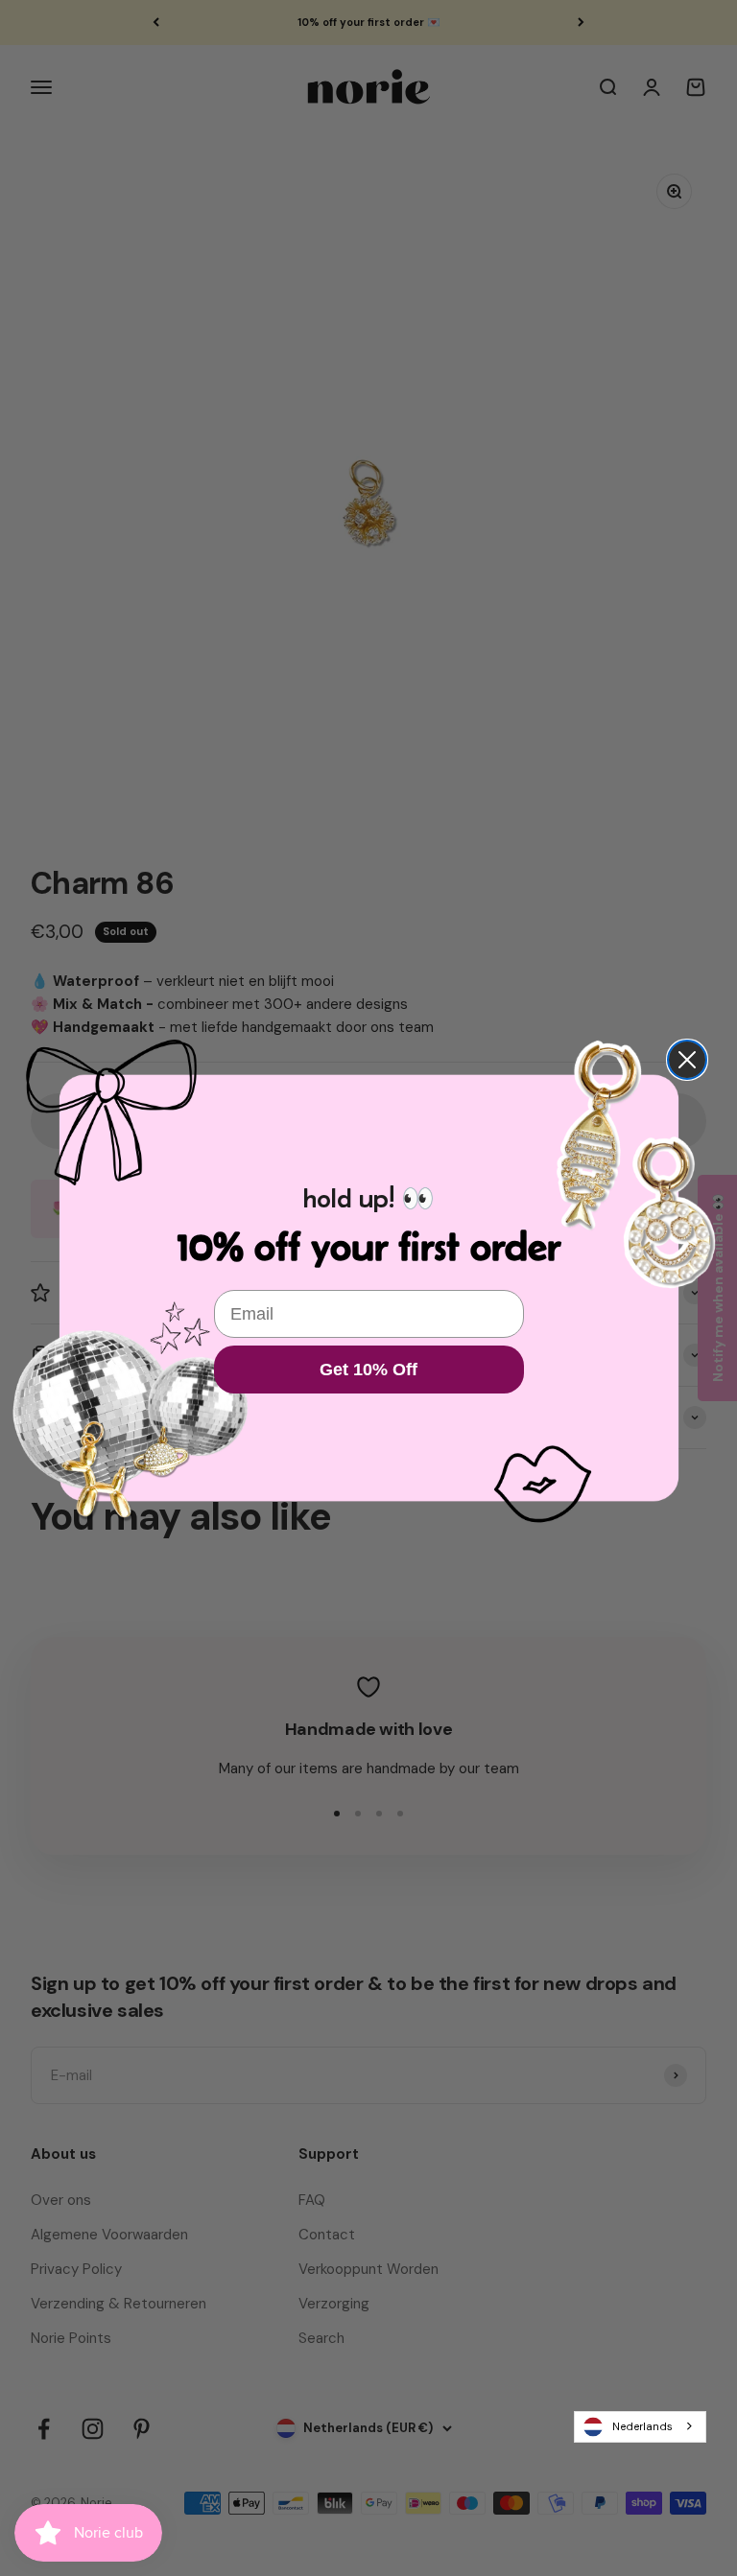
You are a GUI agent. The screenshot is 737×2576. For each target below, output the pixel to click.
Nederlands (642, 2426)
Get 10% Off (368, 1370)
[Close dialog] (687, 1060)
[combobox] (640, 2426)
